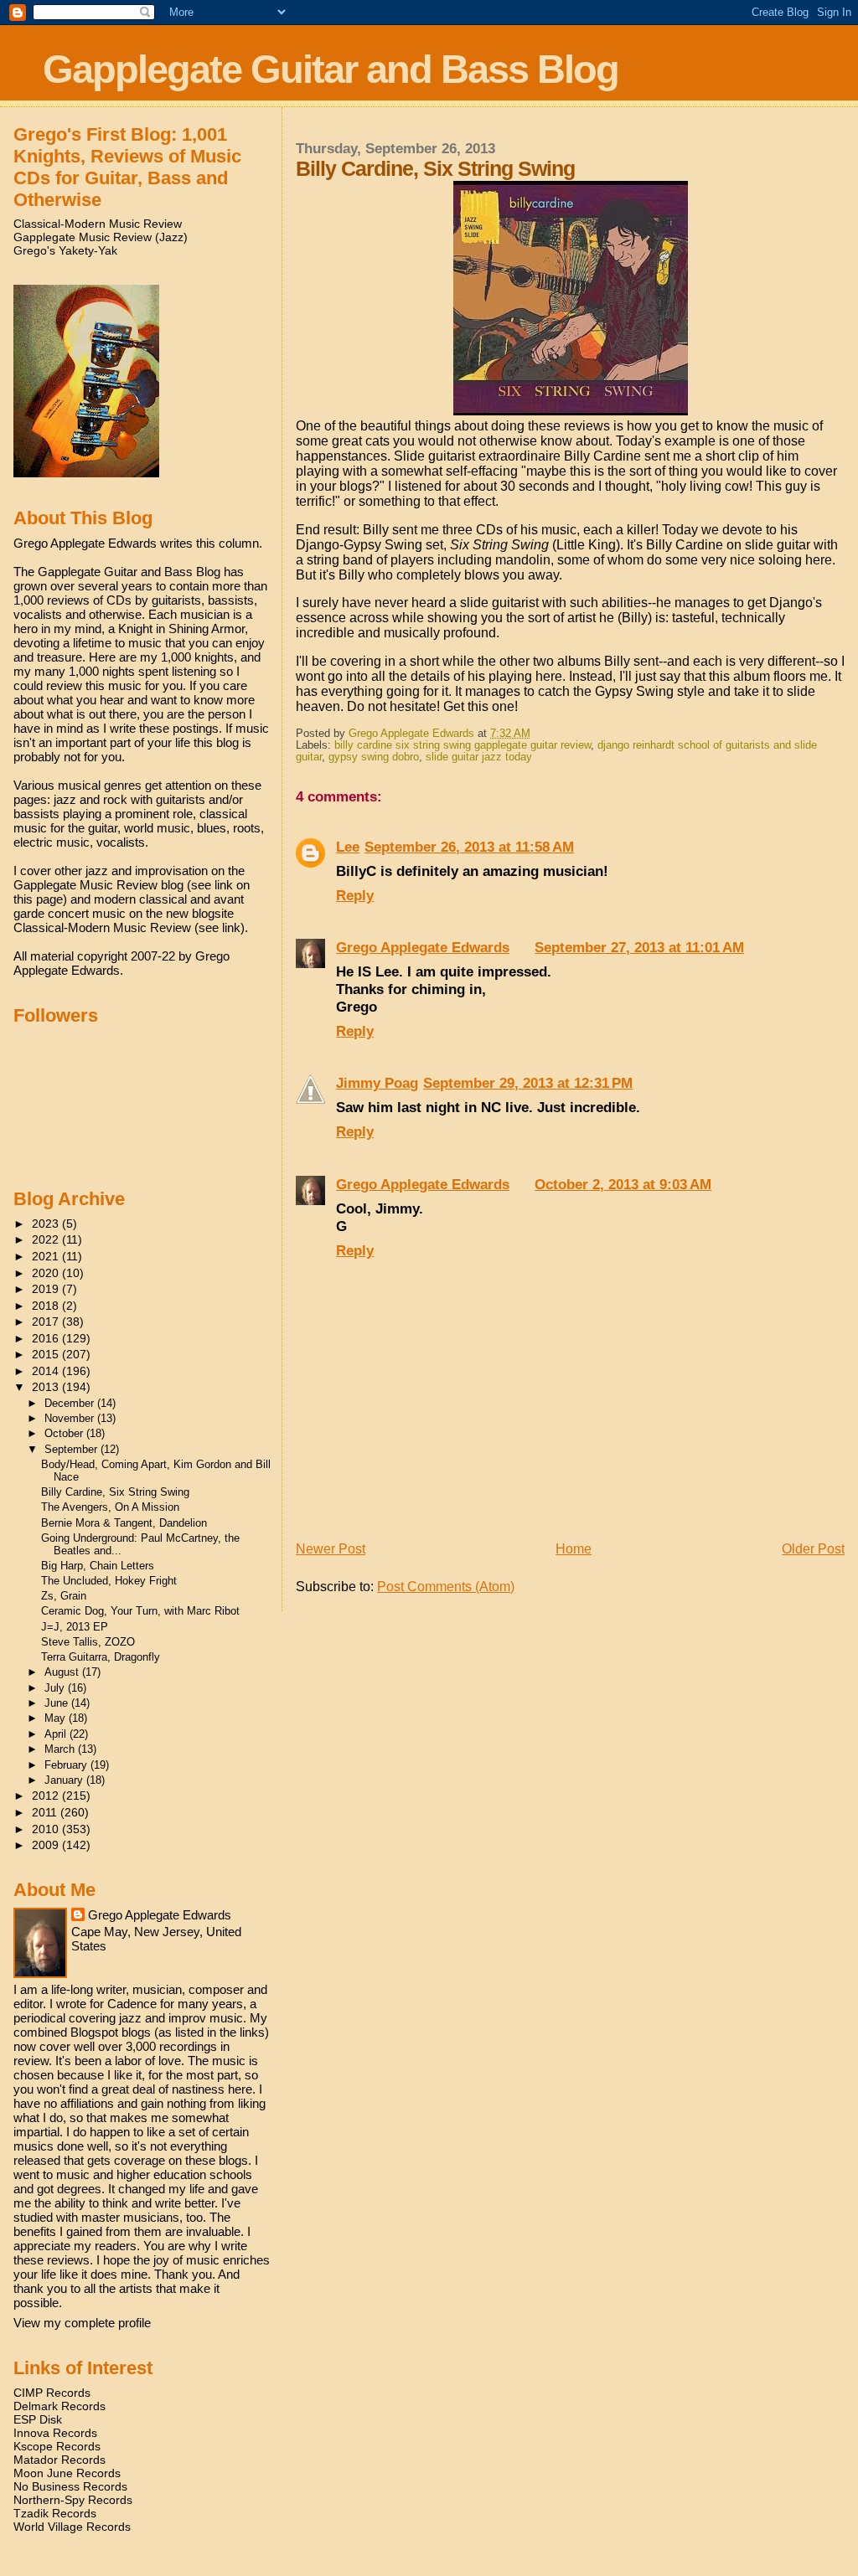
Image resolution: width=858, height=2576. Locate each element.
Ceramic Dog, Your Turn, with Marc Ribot (140, 1611)
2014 (47, 1371)
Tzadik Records (55, 2513)
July (56, 1688)
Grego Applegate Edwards (423, 947)
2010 (47, 1829)
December (71, 1403)
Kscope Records (57, 2446)
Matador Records (59, 2460)
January (65, 1780)
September (72, 1449)
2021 (47, 1256)
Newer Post (331, 1549)
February (67, 1765)
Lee (348, 847)
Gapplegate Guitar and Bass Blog (331, 69)
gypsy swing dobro (374, 757)
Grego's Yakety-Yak (65, 250)
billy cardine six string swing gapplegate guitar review (463, 745)
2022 (47, 1239)
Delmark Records (59, 2406)
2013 (47, 1387)
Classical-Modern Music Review (98, 224)
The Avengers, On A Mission (110, 1507)
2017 (47, 1321)
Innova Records (55, 2433)
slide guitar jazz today (479, 757)
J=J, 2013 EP (75, 1627)
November (71, 1418)
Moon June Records (67, 2473)
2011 (46, 1812)
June (58, 1703)
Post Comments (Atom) (446, 1587)
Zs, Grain (64, 1596)
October (65, 1433)
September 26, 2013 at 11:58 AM (469, 847)
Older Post (813, 1549)
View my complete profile (82, 2323)
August (63, 1672)
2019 (47, 1289)
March (61, 1749)
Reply (355, 895)
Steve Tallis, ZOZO (88, 1642)
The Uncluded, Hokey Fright (109, 1581)
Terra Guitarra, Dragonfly (101, 1657)
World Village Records (72, 2527)
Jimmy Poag (377, 1083)
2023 (47, 1224)
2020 (47, 1273)
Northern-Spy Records (73, 2500)
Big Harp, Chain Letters (98, 1566)
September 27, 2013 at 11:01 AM (639, 947)
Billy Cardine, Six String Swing (115, 1492)
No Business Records (70, 2486)
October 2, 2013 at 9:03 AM (623, 1184)
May (57, 1718)
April (57, 1734)
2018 (47, 1306)
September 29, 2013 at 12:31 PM (528, 1083)
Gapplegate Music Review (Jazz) (101, 237)
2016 (47, 1338)
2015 (47, 1354)
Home (574, 1549)
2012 (47, 1795)
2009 (47, 1845)
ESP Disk (38, 2419)
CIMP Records (52, 2393)
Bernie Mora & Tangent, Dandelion (124, 1523)
